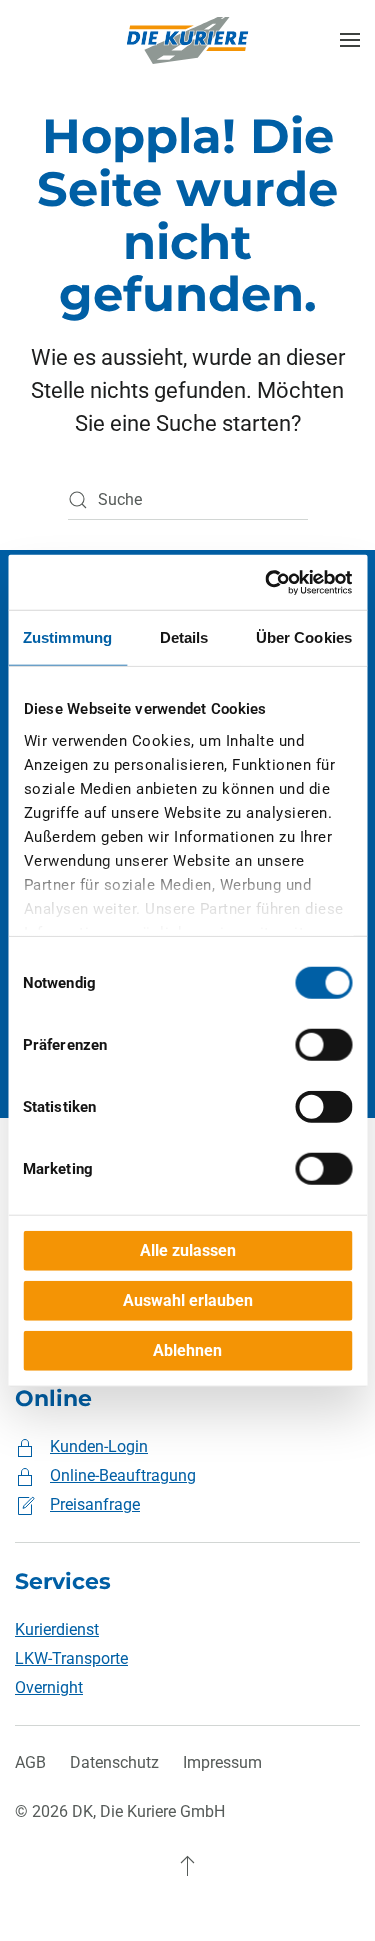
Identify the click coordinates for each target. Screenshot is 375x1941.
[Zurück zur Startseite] (188, 40)
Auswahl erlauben (188, 1300)
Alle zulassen (188, 1250)
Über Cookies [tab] (304, 637)
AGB (30, 1762)
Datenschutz (114, 1762)
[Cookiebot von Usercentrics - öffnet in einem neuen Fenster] (267, 582)
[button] (350, 40)
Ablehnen (187, 1350)
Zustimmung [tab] (67, 637)
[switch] (323, 1045)
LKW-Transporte (71, 1658)
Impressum (222, 1762)
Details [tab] (184, 637)
